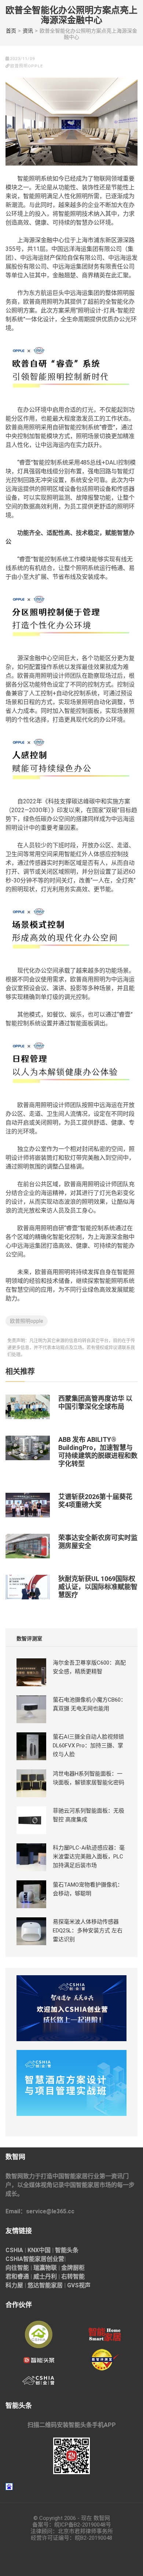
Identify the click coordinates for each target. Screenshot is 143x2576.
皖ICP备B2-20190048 (80, 2525)
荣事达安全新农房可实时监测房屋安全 (98, 1542)
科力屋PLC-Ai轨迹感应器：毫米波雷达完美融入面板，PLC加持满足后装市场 (89, 1857)
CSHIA (14, 2250)
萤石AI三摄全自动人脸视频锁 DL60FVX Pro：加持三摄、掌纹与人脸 (88, 1746)
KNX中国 (39, 2250)
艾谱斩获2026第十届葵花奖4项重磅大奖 (95, 1501)
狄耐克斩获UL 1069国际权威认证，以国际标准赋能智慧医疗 (98, 1587)
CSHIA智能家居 (26, 2259)
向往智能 (17, 2268)
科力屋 (14, 2285)
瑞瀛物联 (45, 2268)
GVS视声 (79, 2285)
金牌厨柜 (73, 2268)
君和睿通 (17, 2277)
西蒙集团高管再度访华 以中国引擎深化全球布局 (95, 1402)
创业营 (55, 2259)
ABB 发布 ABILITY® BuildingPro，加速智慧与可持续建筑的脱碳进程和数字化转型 (98, 1452)
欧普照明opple (27, 1321)
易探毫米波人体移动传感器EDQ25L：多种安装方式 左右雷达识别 (88, 1931)
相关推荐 (20, 1372)
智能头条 (67, 2250)
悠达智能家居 (45, 2285)
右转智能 (73, 2277)
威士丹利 (45, 2277)
